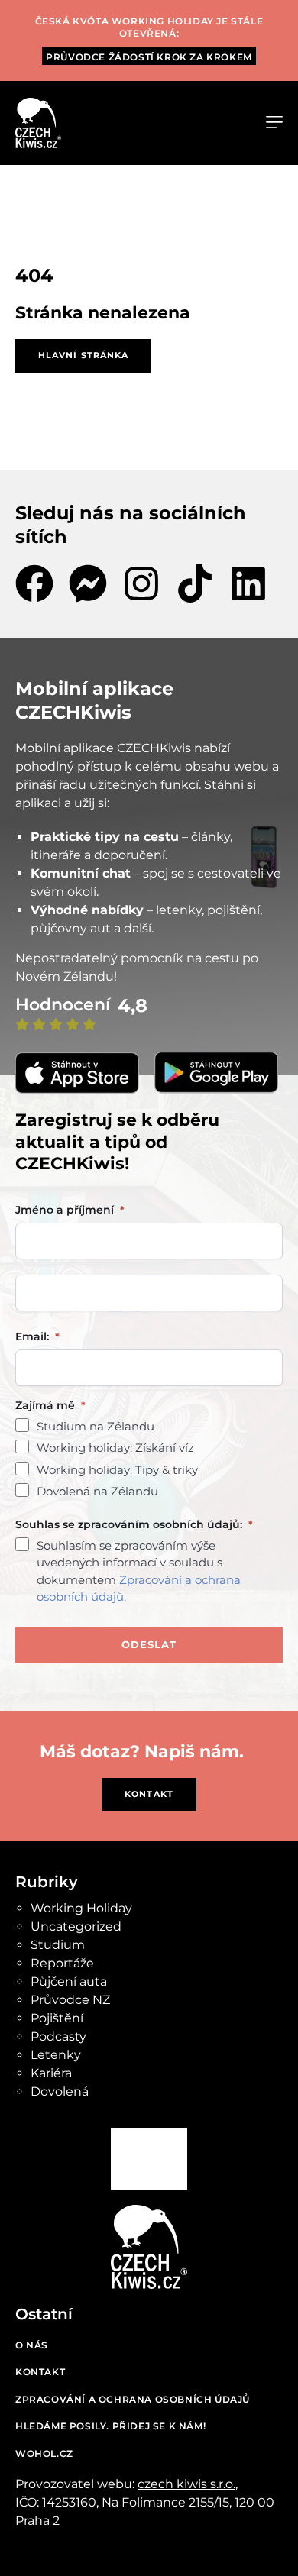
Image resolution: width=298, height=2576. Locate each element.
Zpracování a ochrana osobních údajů (133, 2399)
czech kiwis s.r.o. (186, 2484)
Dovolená (60, 2091)
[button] (274, 123)
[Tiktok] (195, 583)
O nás (32, 2345)
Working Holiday (81, 1908)
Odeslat (149, 1644)
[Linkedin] (248, 583)
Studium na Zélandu (96, 1426)
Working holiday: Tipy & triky (117, 1470)
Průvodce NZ (70, 2000)
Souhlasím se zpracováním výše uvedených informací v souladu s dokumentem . (139, 1571)
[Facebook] (34, 583)
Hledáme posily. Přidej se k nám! (110, 2426)
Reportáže (62, 1963)
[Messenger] (88, 583)
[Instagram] (141, 583)
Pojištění (57, 2018)
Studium (58, 1945)
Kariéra (51, 2073)
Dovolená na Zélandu (97, 1491)
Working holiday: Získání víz (115, 1448)
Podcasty (58, 2036)
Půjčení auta (69, 1981)
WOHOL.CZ (44, 2453)
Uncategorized (76, 1926)
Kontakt (40, 2372)
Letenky (56, 2055)
